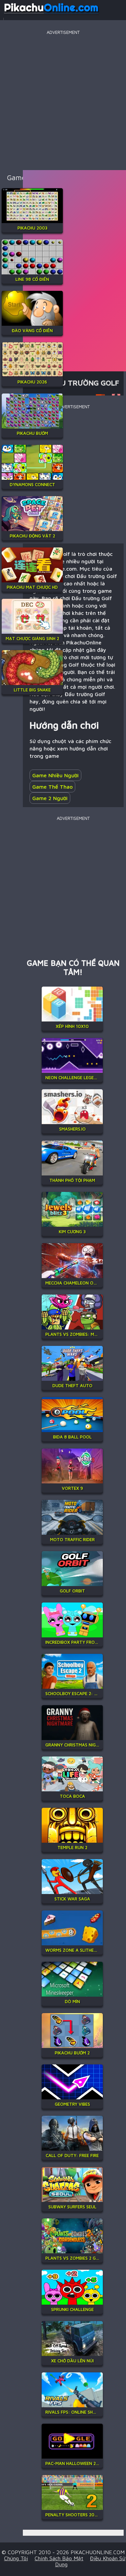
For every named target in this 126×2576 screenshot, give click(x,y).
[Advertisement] (63, 99)
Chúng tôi (16, 2558)
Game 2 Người (50, 798)
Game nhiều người (55, 775)
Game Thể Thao (52, 787)
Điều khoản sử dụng (90, 2561)
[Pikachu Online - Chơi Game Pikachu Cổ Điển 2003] (51, 15)
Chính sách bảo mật (59, 2558)
